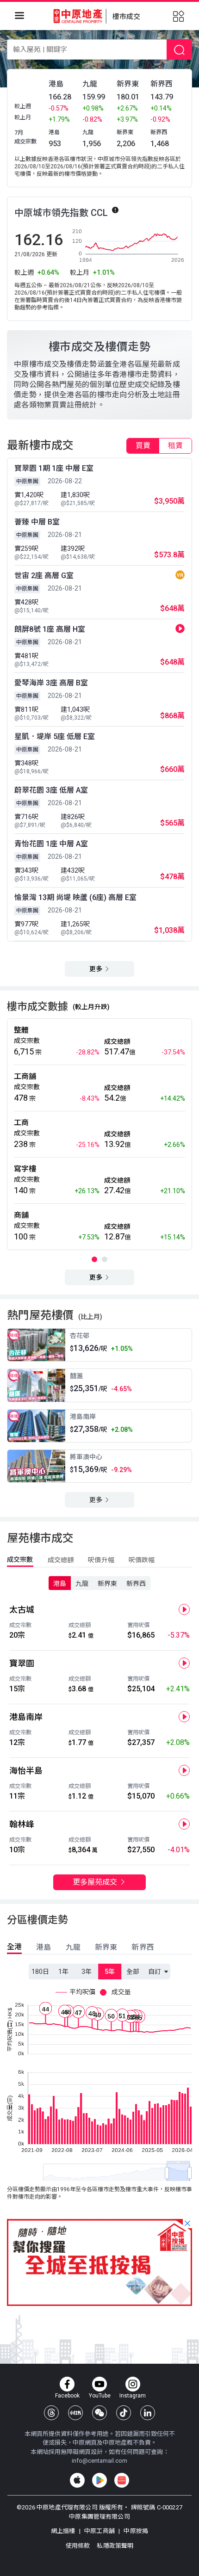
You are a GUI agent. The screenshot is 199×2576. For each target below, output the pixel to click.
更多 (96, 969)
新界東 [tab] (106, 1947)
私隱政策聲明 (115, 2546)
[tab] (143, 446)
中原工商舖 (99, 2531)
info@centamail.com (99, 2461)
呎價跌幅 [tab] (142, 1560)
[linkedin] (148, 2413)
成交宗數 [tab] (20, 1559)
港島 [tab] (44, 1947)
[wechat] (99, 2413)
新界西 (136, 1584)
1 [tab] (94, 1259)
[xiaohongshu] (75, 2413)
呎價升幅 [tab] (101, 1560)
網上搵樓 (64, 2531)
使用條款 (79, 2546)
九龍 (82, 1584)
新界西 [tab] (143, 1947)
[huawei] (122, 2480)
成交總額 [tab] (61, 1560)
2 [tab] (105, 1259)
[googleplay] (99, 2480)
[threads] (51, 2413)
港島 (60, 1584)
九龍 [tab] (73, 1947)
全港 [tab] (14, 1947)
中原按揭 (135, 2531)
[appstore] (77, 2480)
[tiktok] (124, 2413)
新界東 (107, 1584)
